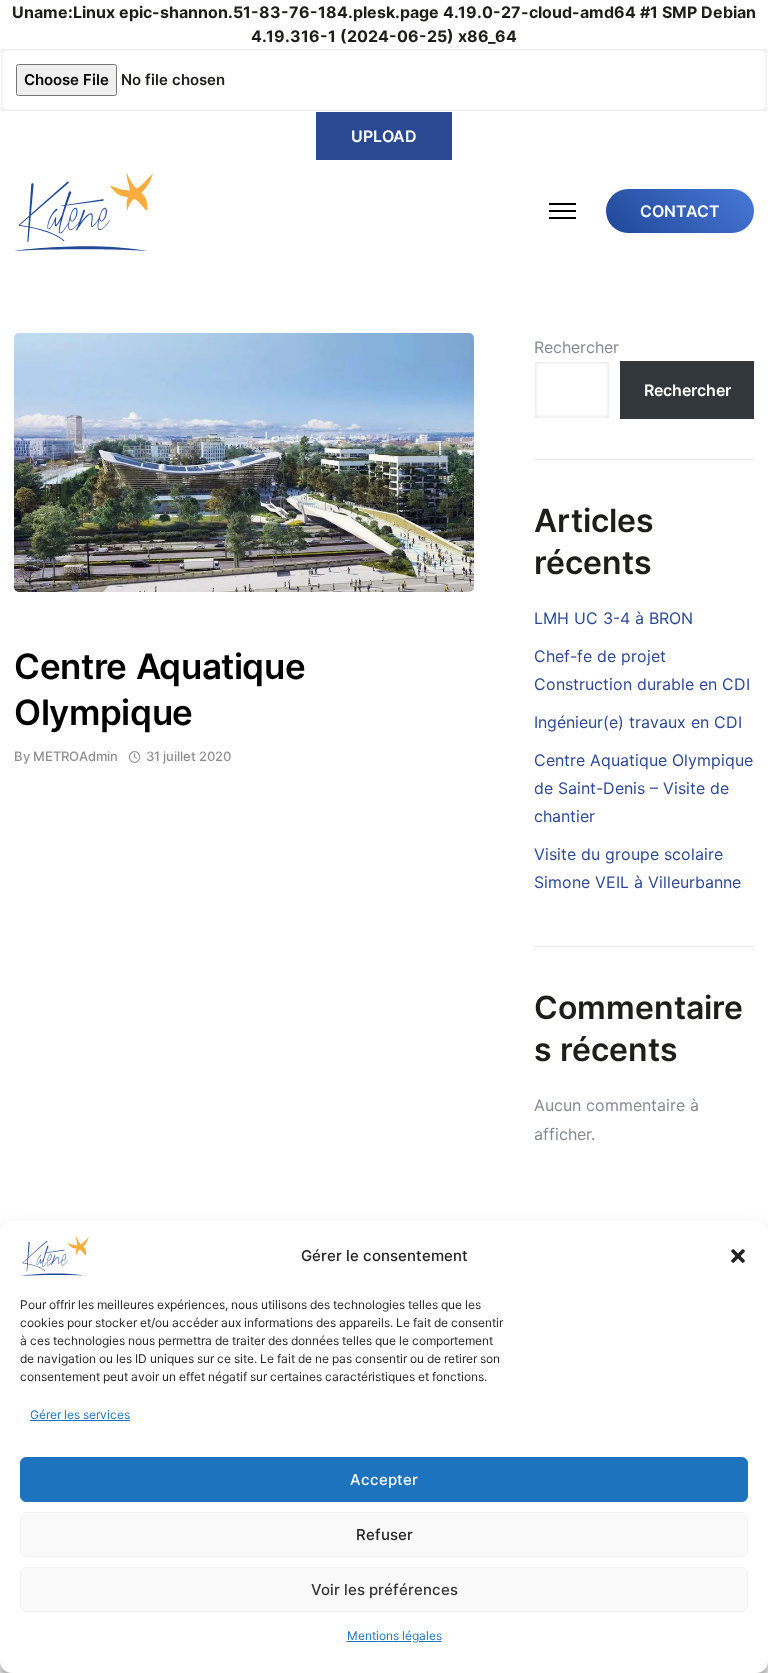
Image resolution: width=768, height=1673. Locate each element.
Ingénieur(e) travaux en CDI (638, 722)
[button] (738, 1256)
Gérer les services (80, 1414)
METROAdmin (75, 756)
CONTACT (680, 211)
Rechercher (576, 347)
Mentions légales (394, 1635)
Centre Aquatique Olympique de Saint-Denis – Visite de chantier (643, 788)
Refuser (384, 1534)
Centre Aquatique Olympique (159, 689)
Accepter (384, 1479)
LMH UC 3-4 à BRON (613, 618)
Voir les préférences (384, 1589)
